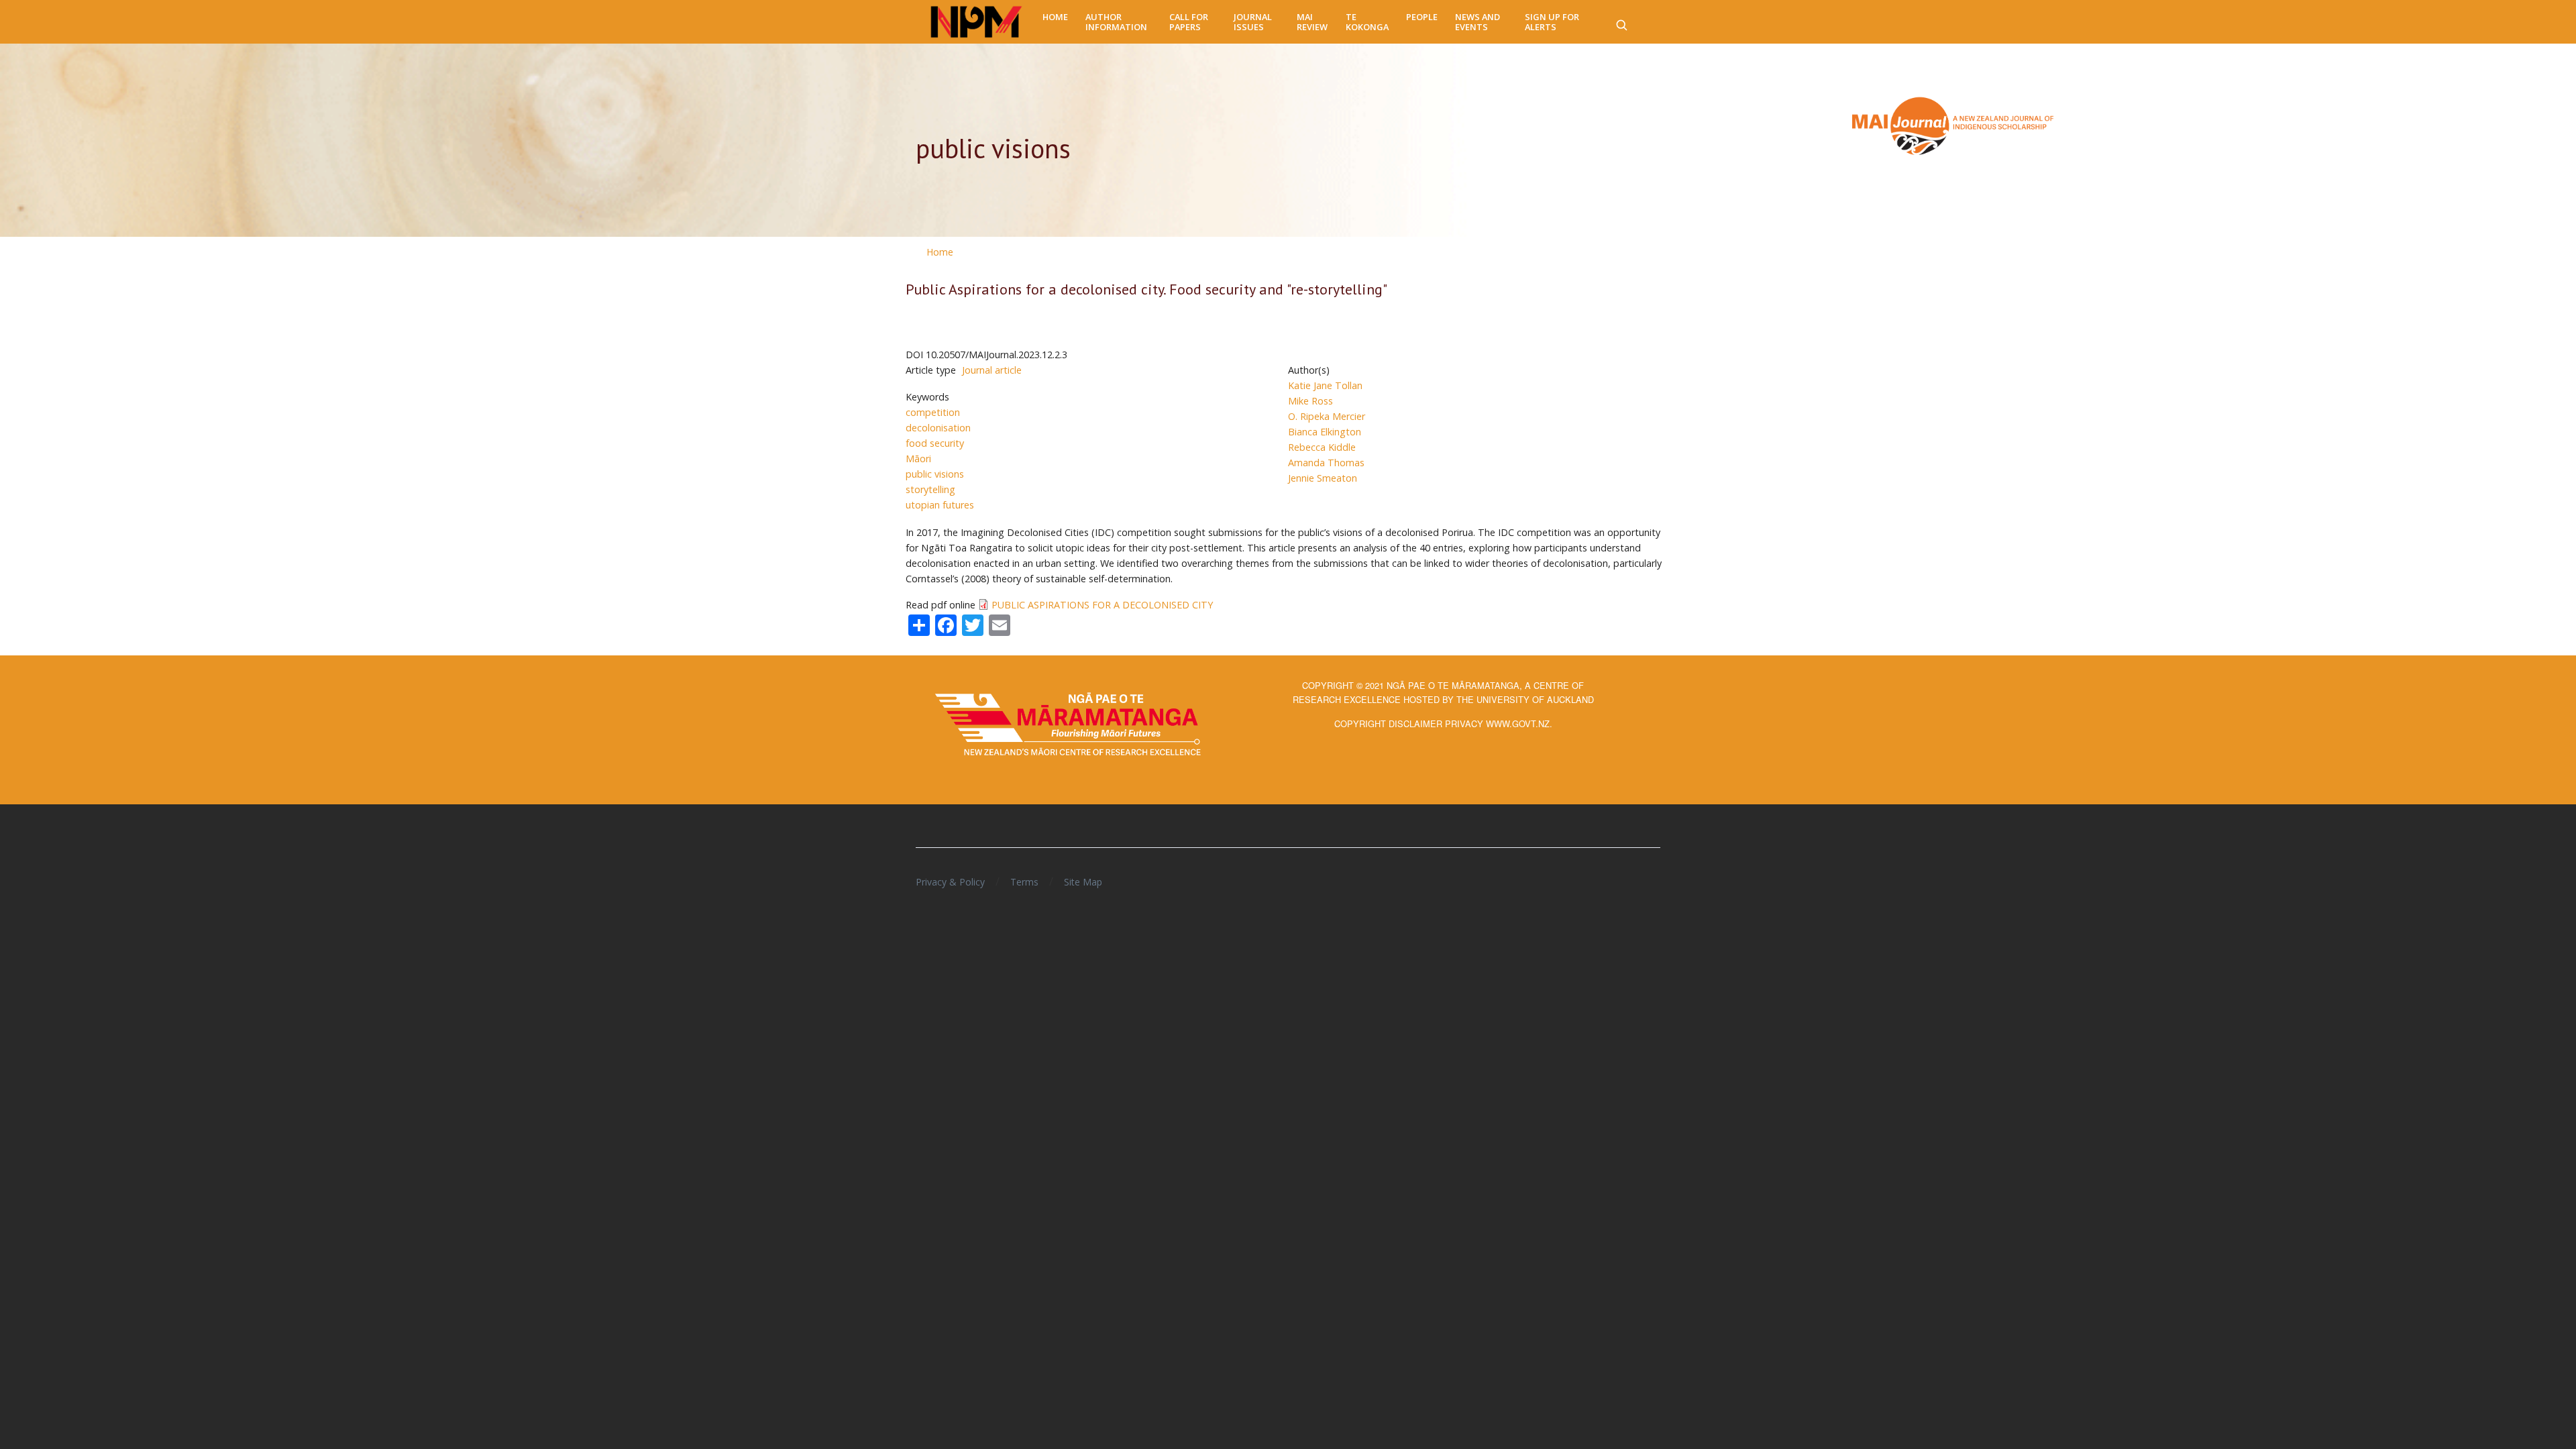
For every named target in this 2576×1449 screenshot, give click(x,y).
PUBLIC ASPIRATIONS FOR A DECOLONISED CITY (1102, 605)
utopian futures (940, 505)
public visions (935, 474)
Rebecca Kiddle (1322, 447)
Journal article (992, 370)
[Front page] (976, 22)
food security (935, 443)
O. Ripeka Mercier (1327, 416)
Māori (918, 459)
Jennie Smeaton (1323, 478)
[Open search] (1621, 22)
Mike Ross (1310, 401)
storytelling (930, 489)
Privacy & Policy (950, 882)
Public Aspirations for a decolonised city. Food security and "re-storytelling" (1146, 289)
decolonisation (938, 428)
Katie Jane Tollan (1325, 385)
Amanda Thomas (1326, 463)
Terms (1024, 882)
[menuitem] (1055, 17)
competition (933, 412)
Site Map (1083, 882)
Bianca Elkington (1325, 432)
